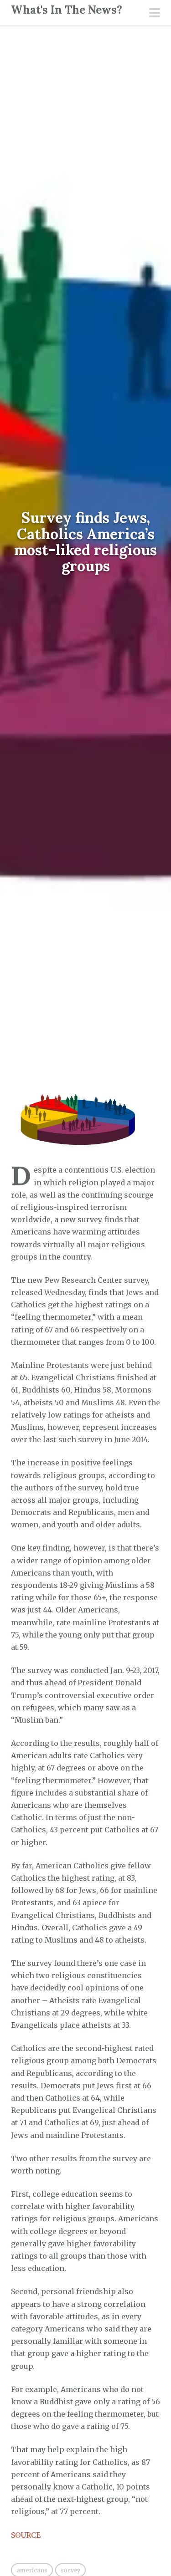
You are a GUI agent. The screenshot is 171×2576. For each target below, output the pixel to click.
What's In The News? (67, 10)
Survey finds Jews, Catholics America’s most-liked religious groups (85, 542)
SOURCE (26, 2535)
